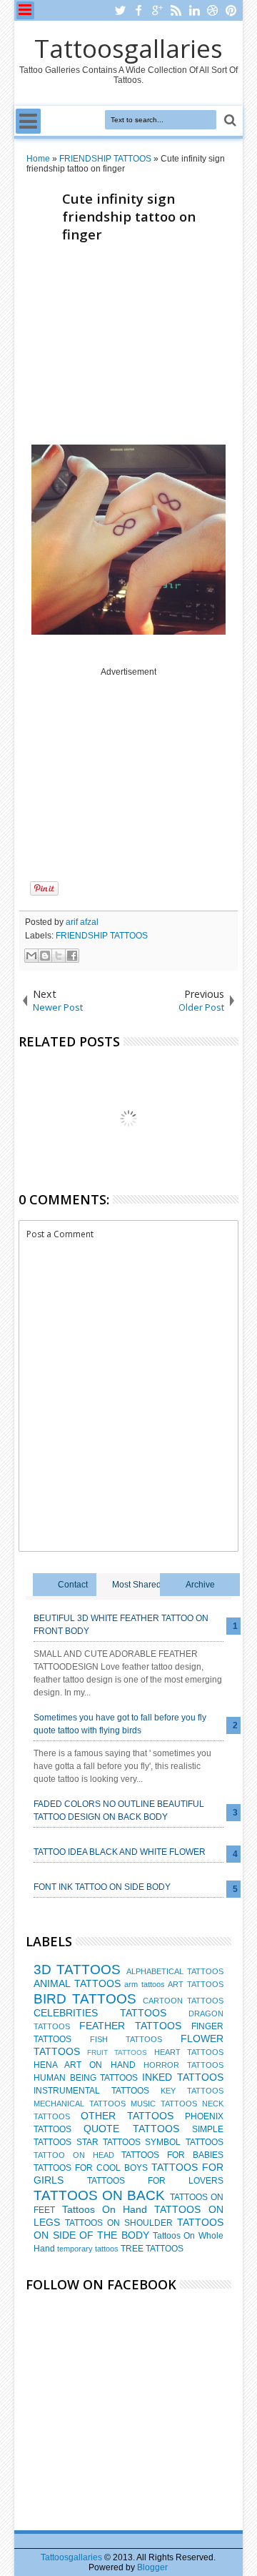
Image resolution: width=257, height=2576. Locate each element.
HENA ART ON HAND (84, 2065)
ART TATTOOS (195, 1984)
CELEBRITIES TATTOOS (100, 2013)
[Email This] (31, 956)
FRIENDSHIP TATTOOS (102, 936)
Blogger (152, 2567)
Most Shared (137, 1585)
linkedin (194, 10)
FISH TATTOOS (126, 2039)
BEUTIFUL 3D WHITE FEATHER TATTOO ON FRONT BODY (121, 1625)
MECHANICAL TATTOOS (80, 2104)
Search (229, 120)
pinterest (231, 10)
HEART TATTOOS (189, 2052)
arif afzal (82, 922)
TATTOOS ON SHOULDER (119, 2223)
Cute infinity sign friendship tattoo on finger (129, 216)
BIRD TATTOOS (85, 1999)
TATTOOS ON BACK (99, 2195)
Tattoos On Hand (105, 2209)
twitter (120, 10)
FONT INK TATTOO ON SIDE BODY (102, 1887)
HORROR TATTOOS (183, 2065)
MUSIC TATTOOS (164, 2104)
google (157, 10)
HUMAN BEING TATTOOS (86, 2078)
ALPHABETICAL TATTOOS (175, 1971)
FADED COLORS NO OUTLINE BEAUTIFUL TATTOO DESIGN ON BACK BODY (119, 1810)
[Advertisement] (133, 347)
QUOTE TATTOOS (131, 2129)
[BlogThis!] (45, 956)
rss (176, 10)
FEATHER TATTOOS (130, 2026)
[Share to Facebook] (72, 956)
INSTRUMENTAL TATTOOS (91, 2091)
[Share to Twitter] (59, 956)
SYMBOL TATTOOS (184, 2142)
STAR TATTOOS (109, 2142)
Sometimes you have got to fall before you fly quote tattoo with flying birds (120, 1724)
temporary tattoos (88, 2249)
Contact (73, 1585)
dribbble (213, 10)
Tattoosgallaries (128, 48)
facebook (138, 10)
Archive (200, 1585)
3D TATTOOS (77, 1970)
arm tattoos (144, 1984)
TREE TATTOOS (152, 2249)
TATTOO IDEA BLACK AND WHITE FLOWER (120, 1852)
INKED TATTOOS (183, 2077)
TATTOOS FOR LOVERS (155, 2181)
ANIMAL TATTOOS (77, 1983)
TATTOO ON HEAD (74, 2155)
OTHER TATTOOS (127, 2116)
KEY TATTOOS (192, 2091)
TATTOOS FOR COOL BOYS (91, 2168)
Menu (25, 10)
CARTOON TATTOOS (183, 2001)
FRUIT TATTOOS (117, 2052)
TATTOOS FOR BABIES (172, 2155)
